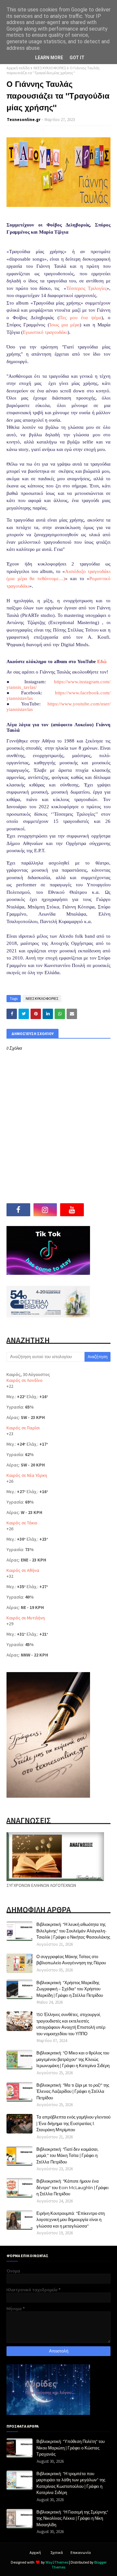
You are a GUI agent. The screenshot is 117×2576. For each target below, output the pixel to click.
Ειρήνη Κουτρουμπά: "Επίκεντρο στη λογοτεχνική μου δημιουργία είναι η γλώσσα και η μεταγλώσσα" (71, 2220)
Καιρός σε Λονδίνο (25, 1380)
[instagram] (45, 1210)
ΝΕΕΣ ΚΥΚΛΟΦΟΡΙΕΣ (50, 68)
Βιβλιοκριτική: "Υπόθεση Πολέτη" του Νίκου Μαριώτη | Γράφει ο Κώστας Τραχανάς (71, 2448)
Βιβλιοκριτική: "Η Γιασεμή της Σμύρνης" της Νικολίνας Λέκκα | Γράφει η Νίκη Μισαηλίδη (72, 2518)
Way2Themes (57, 2562)
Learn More (49, 58)
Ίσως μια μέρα (65, 325)
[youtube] (72, 1210)
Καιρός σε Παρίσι (23, 1428)
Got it (77, 58)
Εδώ (102, 661)
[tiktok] (99, 1210)
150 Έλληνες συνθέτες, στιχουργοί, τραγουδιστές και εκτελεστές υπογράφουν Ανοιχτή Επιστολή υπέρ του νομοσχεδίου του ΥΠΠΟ (71, 2024)
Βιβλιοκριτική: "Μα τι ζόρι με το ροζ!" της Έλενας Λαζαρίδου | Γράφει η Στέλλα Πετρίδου (73, 2091)
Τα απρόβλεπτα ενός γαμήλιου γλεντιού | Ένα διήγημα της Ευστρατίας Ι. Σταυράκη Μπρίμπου (73, 2123)
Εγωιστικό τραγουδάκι (45, 332)
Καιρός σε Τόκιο (22, 1523)
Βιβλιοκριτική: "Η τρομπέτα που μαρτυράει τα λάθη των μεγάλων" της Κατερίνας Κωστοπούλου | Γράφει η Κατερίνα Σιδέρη (71, 2483)
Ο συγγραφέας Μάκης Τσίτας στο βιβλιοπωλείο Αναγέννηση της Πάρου (71, 1960)
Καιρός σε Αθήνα (23, 1570)
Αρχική (35, 2552)
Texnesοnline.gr (24, 120)
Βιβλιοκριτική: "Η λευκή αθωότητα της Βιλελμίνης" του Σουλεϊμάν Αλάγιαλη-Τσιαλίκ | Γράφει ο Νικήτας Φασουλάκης (73, 1931)
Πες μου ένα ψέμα (80, 318)
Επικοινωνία (81, 2552)
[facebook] (18, 1210)
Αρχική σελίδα (18, 68)
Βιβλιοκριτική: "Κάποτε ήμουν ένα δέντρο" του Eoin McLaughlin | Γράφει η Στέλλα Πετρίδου (72, 2187)
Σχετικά (57, 2552)
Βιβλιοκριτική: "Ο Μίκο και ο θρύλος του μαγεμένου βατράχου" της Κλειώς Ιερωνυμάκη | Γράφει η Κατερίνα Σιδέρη (73, 2059)
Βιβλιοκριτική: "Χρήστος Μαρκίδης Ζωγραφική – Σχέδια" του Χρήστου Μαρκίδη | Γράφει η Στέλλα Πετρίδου (70, 1989)
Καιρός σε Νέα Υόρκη (27, 1475)
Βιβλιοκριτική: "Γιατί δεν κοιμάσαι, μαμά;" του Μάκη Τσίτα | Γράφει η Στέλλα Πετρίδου (67, 2155)
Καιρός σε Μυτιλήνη (26, 1618)
